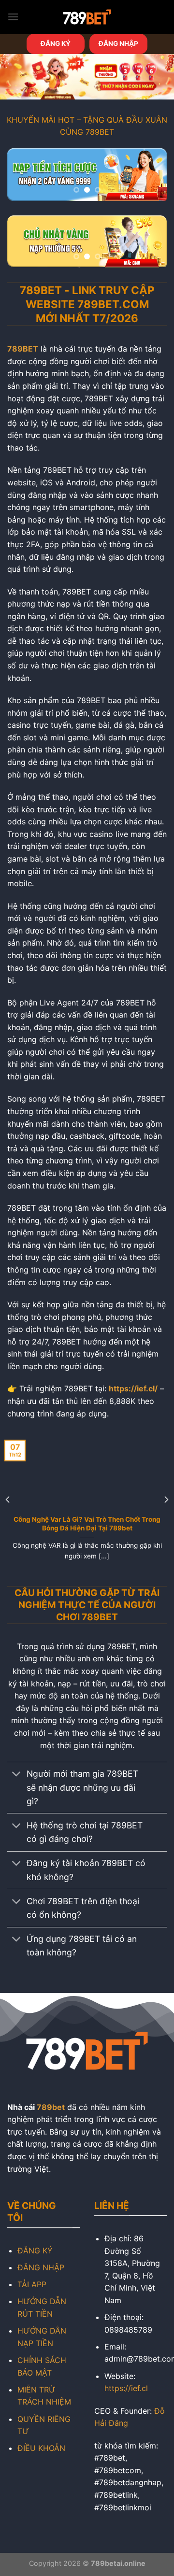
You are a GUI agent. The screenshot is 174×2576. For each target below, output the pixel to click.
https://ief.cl (126, 2388)
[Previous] (8, 1499)
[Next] (166, 1499)
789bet (51, 2107)
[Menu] (13, 17)
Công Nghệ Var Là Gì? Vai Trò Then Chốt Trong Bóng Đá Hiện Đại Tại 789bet (87, 1524)
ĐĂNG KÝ (56, 43)
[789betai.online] (87, 17)
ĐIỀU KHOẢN (41, 2448)
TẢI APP (32, 2284)
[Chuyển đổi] (17, 1775)
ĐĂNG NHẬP (118, 43)
